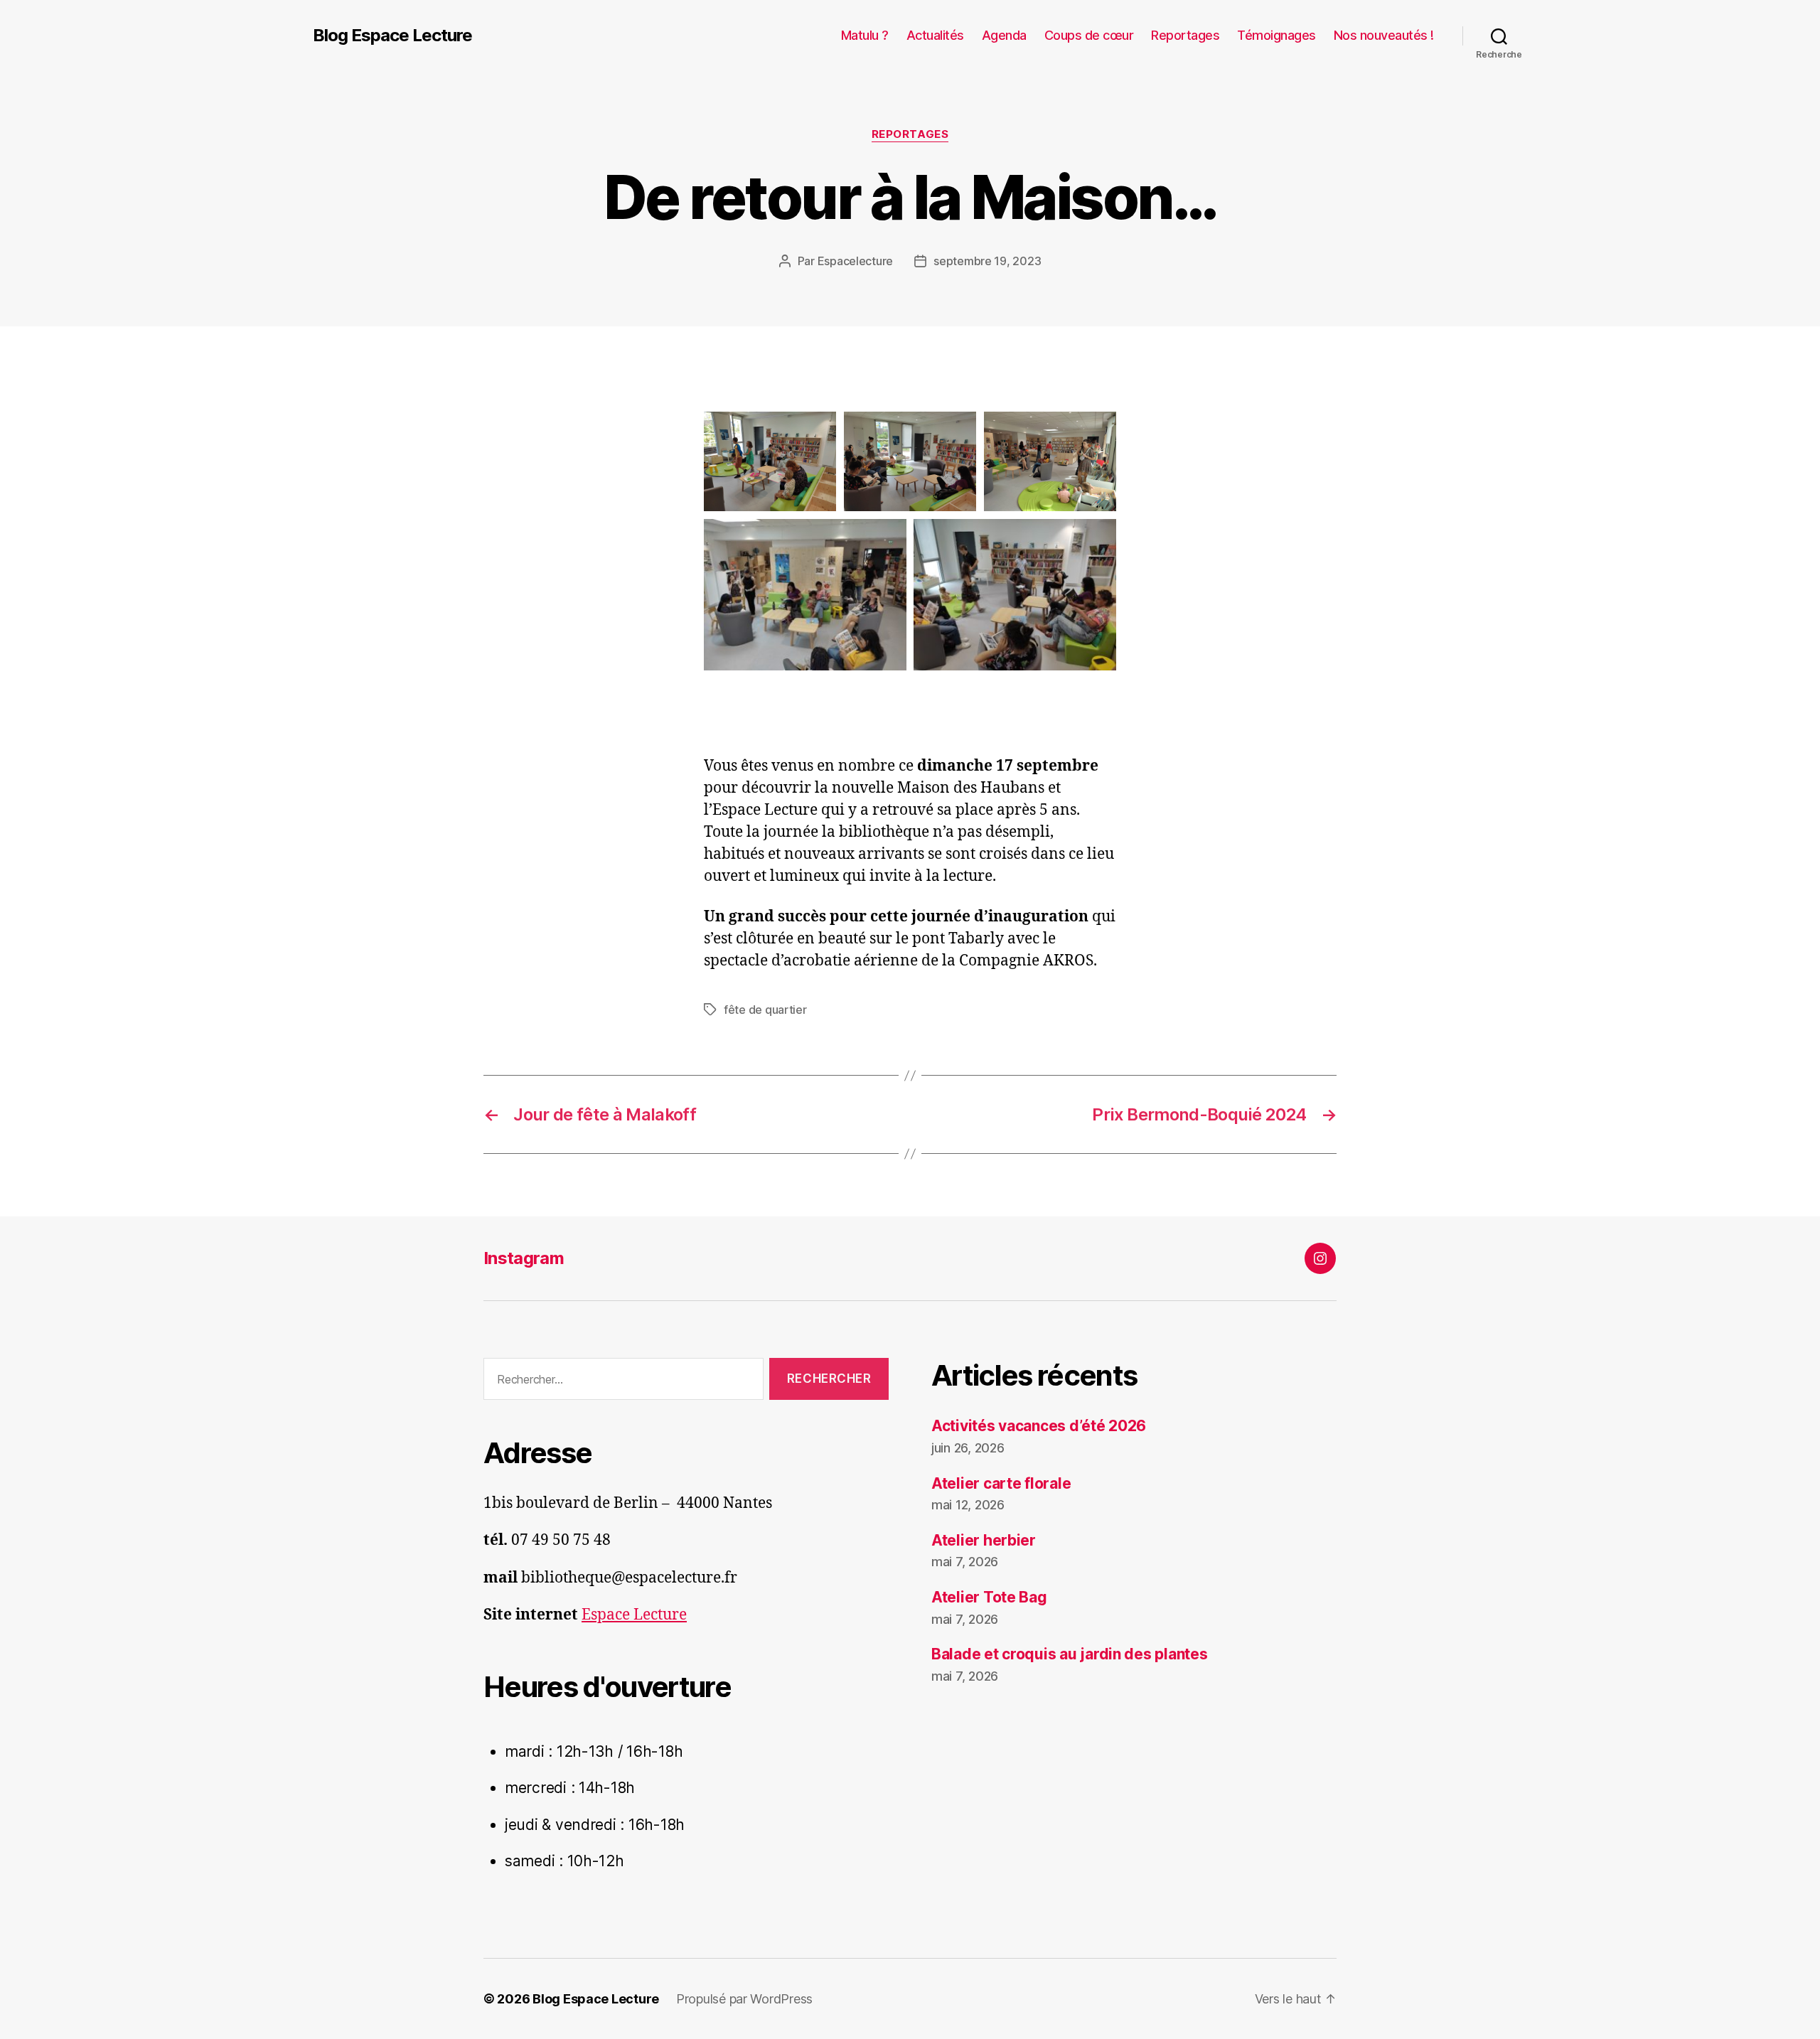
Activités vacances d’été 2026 (1039, 1426)
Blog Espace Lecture (392, 36)
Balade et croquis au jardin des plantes (1069, 1654)
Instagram (524, 1258)
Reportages (1185, 35)
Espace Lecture (634, 1615)
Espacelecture (856, 261)
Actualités (935, 35)
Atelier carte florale (1001, 1483)
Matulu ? (865, 35)
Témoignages (1276, 35)
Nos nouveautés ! (1384, 35)
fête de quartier (765, 1010)
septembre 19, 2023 (987, 261)
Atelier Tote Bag (989, 1597)
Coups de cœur (1089, 35)
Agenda (1004, 35)
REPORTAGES (910, 134)
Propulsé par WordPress (744, 1999)
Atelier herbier (984, 1540)
